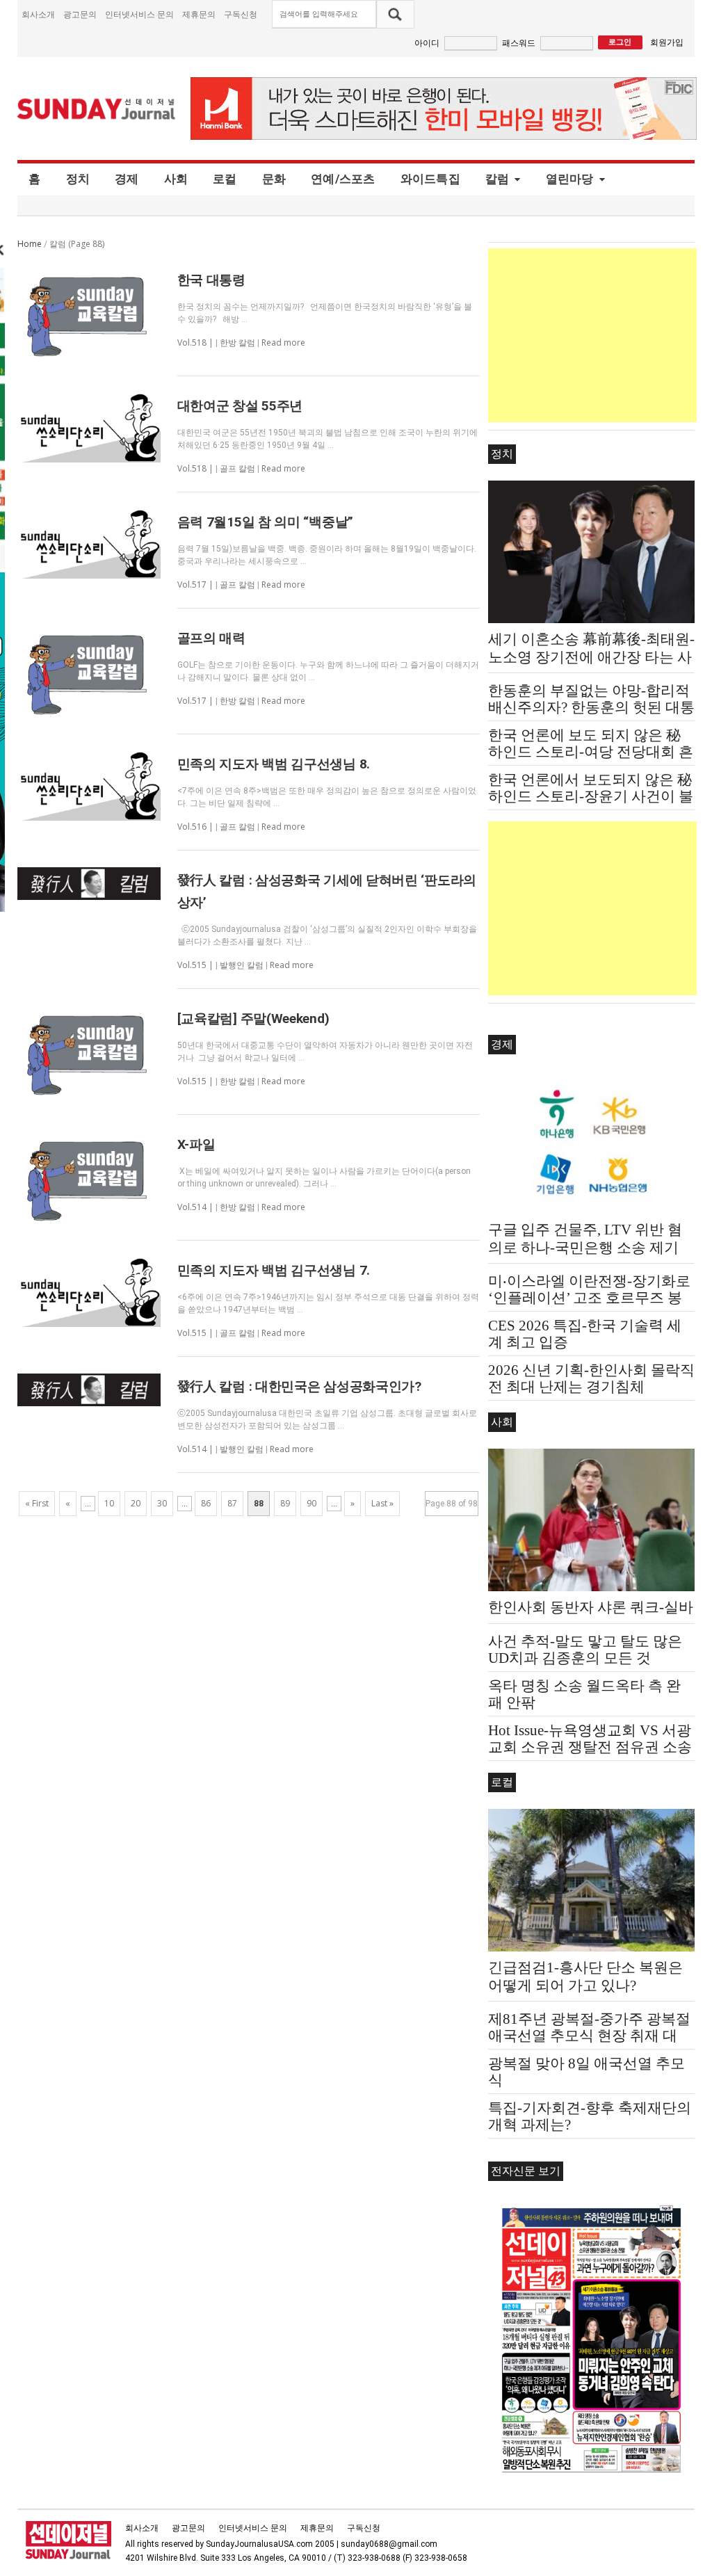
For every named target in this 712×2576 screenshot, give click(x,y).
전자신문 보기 (526, 2171)
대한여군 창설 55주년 (240, 406)
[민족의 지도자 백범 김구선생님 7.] (89, 1292)
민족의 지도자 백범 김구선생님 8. (274, 764)
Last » (382, 1503)
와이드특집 (430, 179)
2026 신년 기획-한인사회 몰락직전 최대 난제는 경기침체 (591, 1378)
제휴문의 (199, 14)
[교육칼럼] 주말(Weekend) (253, 1019)
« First (37, 1503)
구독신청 (241, 14)
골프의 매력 (211, 638)
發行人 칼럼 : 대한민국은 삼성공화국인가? (299, 1386)
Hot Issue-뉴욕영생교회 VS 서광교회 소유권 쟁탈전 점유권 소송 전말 (590, 1747)
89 (285, 1503)
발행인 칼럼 (242, 965)
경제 (127, 179)
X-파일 (196, 1144)
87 (232, 1503)
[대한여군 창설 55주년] (89, 428)
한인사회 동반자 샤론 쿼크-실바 (591, 1607)
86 (206, 1503)
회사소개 (38, 14)
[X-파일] (89, 1177)
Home (30, 244)
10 (109, 1503)
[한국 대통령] (89, 313)
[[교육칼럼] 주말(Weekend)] (89, 1052)
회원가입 (667, 42)
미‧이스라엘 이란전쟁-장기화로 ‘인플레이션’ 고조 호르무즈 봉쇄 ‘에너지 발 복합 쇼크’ (589, 1298)
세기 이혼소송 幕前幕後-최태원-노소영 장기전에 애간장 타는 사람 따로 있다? (591, 657)
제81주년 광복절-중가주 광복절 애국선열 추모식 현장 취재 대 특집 (589, 2036)
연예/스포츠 (343, 179)
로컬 (225, 179)
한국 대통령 (211, 280)
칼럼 (497, 179)
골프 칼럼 (237, 469)
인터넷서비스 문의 (139, 14)
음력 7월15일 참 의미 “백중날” (265, 522)
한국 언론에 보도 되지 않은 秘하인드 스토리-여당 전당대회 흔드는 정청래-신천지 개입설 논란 (591, 752)
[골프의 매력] (89, 671)
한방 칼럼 (237, 343)
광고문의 (80, 14)
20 (136, 1503)
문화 (274, 179)
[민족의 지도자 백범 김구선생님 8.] (89, 786)
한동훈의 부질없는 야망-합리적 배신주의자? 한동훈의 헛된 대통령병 (591, 707)
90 (311, 1503)
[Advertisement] (592, 335)
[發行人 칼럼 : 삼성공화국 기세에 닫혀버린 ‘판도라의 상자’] (89, 884)
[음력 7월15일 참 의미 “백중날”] (89, 544)
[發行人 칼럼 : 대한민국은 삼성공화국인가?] (89, 1390)
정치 (78, 179)
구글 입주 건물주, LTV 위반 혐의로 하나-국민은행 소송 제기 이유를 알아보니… (585, 1248)
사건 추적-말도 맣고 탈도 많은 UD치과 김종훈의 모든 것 (585, 1650)
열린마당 (570, 179)
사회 (176, 179)
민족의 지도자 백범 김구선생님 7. (274, 1270)
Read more (283, 343)
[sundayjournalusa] (97, 109)
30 (162, 1503)
